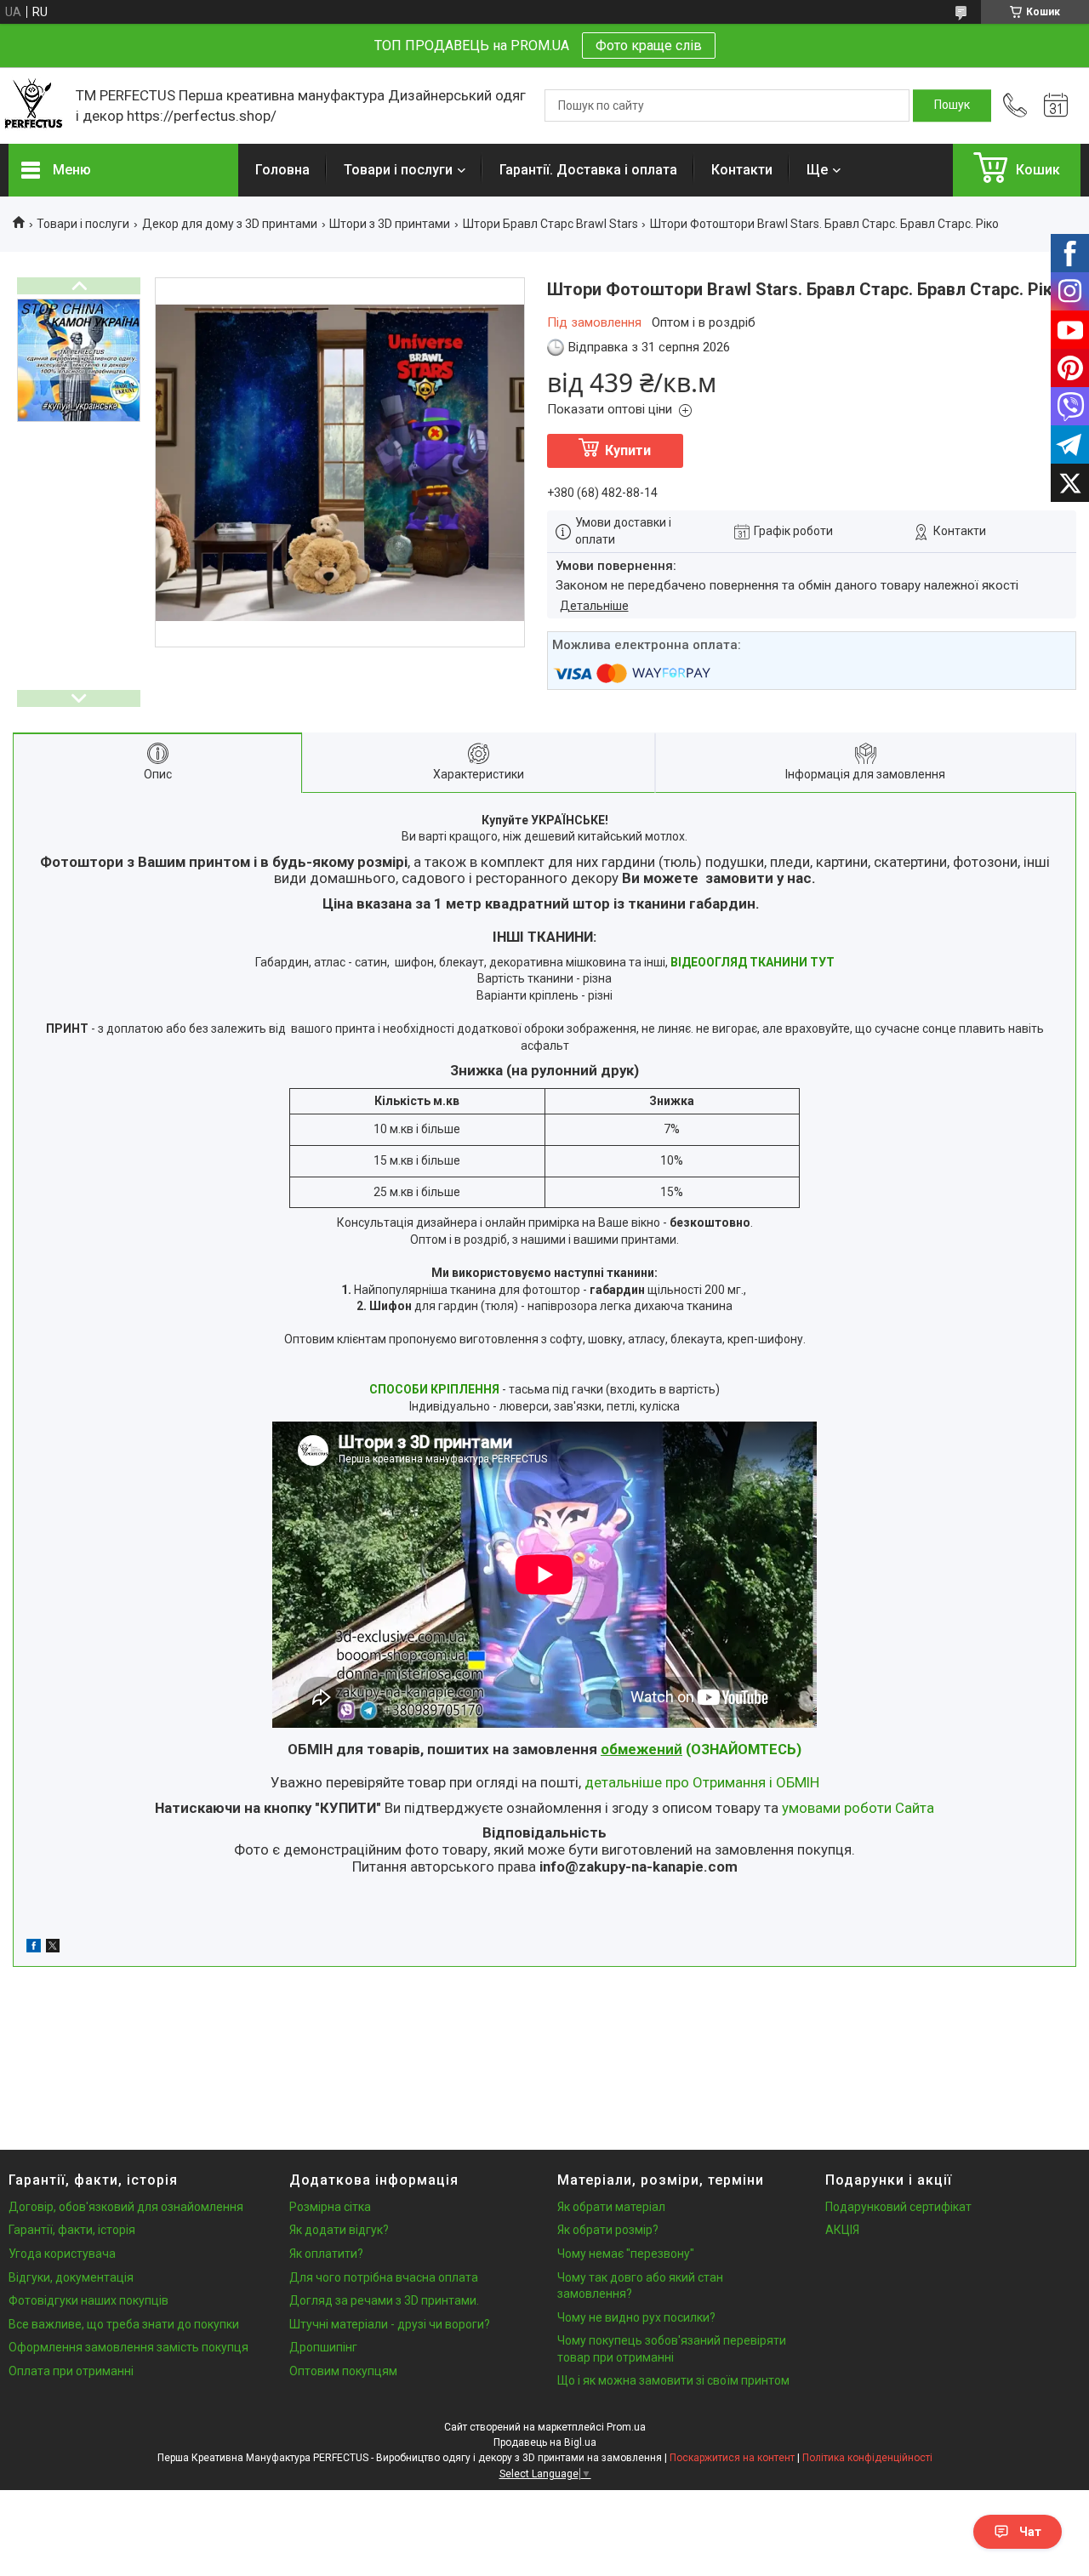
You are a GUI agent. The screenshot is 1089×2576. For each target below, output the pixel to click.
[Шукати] (952, 105)
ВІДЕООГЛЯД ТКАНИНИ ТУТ (753, 962)
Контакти (742, 170)
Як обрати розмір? (608, 2230)
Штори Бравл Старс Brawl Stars (550, 224)
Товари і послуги (398, 170)
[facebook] (34, 1948)
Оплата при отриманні (71, 2371)
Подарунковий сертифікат (898, 2207)
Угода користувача (62, 2254)
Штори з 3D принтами (390, 224)
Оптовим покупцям (343, 2371)
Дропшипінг (323, 2347)
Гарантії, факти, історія (72, 2230)
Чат (1030, 2532)
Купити (628, 450)
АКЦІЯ (842, 2230)
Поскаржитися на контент (732, 2458)
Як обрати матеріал (611, 2207)
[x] (53, 1948)
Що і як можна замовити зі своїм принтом (673, 2380)
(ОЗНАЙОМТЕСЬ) (701, 1749)
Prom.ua (626, 2427)
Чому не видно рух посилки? (636, 2317)
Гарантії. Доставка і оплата (588, 170)
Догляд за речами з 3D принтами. (384, 2300)
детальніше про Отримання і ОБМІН (702, 1782)
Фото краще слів (649, 46)
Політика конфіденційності (867, 2458)
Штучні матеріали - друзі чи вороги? (390, 2324)
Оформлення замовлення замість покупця (128, 2347)
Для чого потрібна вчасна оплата (384, 2277)
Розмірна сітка (330, 2207)
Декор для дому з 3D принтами (230, 224)
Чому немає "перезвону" (626, 2254)
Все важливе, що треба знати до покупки (124, 2324)
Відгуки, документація (71, 2277)
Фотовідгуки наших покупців (88, 2300)
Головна (282, 170)
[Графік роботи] (1056, 105)
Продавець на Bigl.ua (545, 2442)
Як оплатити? (326, 2254)
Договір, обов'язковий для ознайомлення (126, 2207)
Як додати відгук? (339, 2230)
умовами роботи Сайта (858, 1808)
